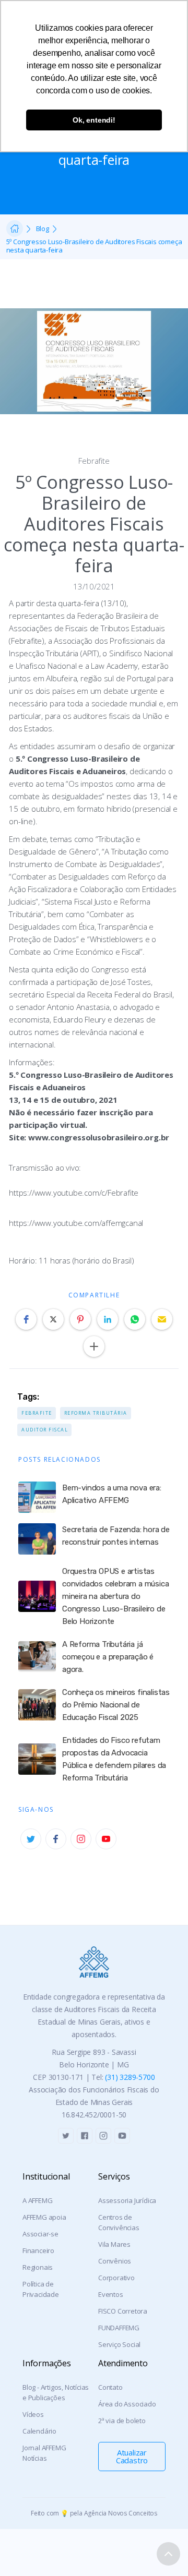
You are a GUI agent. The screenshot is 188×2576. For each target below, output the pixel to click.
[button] (26, 1319)
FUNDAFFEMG (119, 2328)
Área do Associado (127, 2404)
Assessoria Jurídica (127, 2200)
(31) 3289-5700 (130, 2077)
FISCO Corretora (123, 2311)
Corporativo (116, 2278)
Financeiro (38, 2250)
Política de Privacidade (41, 2289)
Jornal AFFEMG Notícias (44, 2453)
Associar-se (40, 2234)
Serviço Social (119, 2344)
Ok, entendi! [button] (94, 120)
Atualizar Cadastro (132, 2456)
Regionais (38, 2267)
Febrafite (94, 461)
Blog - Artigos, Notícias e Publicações (56, 2392)
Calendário (39, 2431)
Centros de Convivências (119, 2222)
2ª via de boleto (122, 2421)
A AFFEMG (37, 2200)
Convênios (115, 2261)
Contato (110, 2387)
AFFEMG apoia (44, 2217)
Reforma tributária (96, 1413)
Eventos (111, 2294)
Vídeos (33, 2414)
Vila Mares (114, 2244)
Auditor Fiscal (45, 1430)
